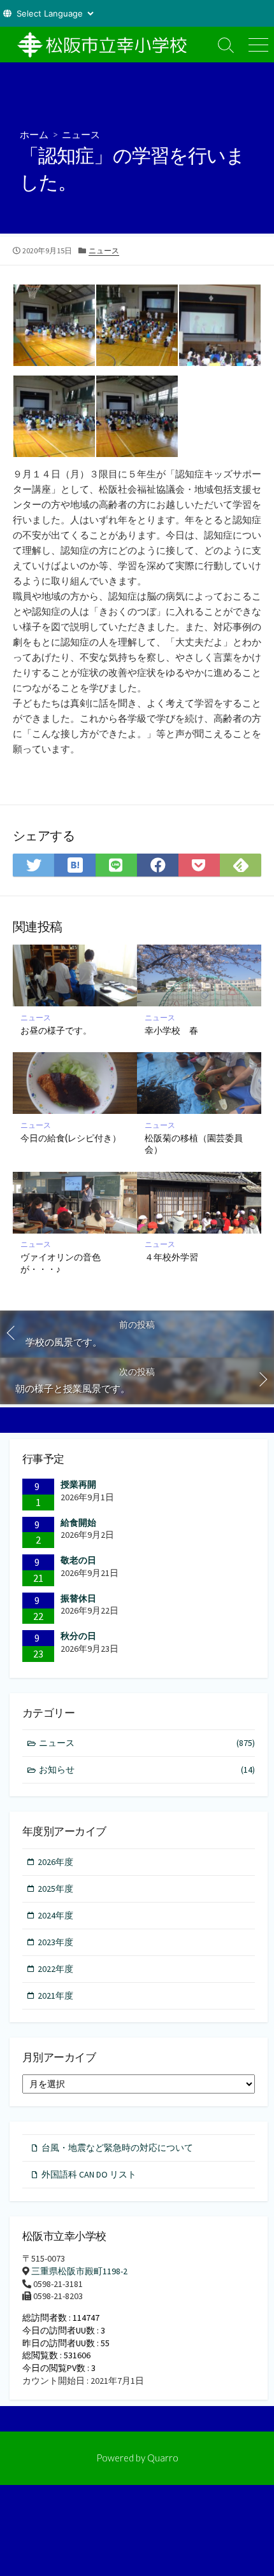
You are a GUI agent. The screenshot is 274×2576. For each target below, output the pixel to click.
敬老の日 (78, 1560)
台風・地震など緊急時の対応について (117, 2148)
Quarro (163, 2458)
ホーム (34, 134)
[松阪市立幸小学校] (105, 45)
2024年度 (55, 1915)
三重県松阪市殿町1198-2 (79, 2271)
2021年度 (55, 1995)
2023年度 (55, 1942)
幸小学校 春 (171, 1030)
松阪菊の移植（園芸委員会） (194, 1144)
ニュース (81, 134)
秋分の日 (78, 1636)
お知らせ (147, 1770)
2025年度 (55, 1889)
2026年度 (55, 1862)
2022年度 (55, 1969)
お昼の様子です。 (56, 1030)
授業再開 (78, 1484)
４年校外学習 (171, 1257)
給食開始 (78, 1523)
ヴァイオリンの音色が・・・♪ (61, 1263)
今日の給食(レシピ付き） (71, 1138)
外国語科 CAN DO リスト (89, 2174)
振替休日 (78, 1598)
